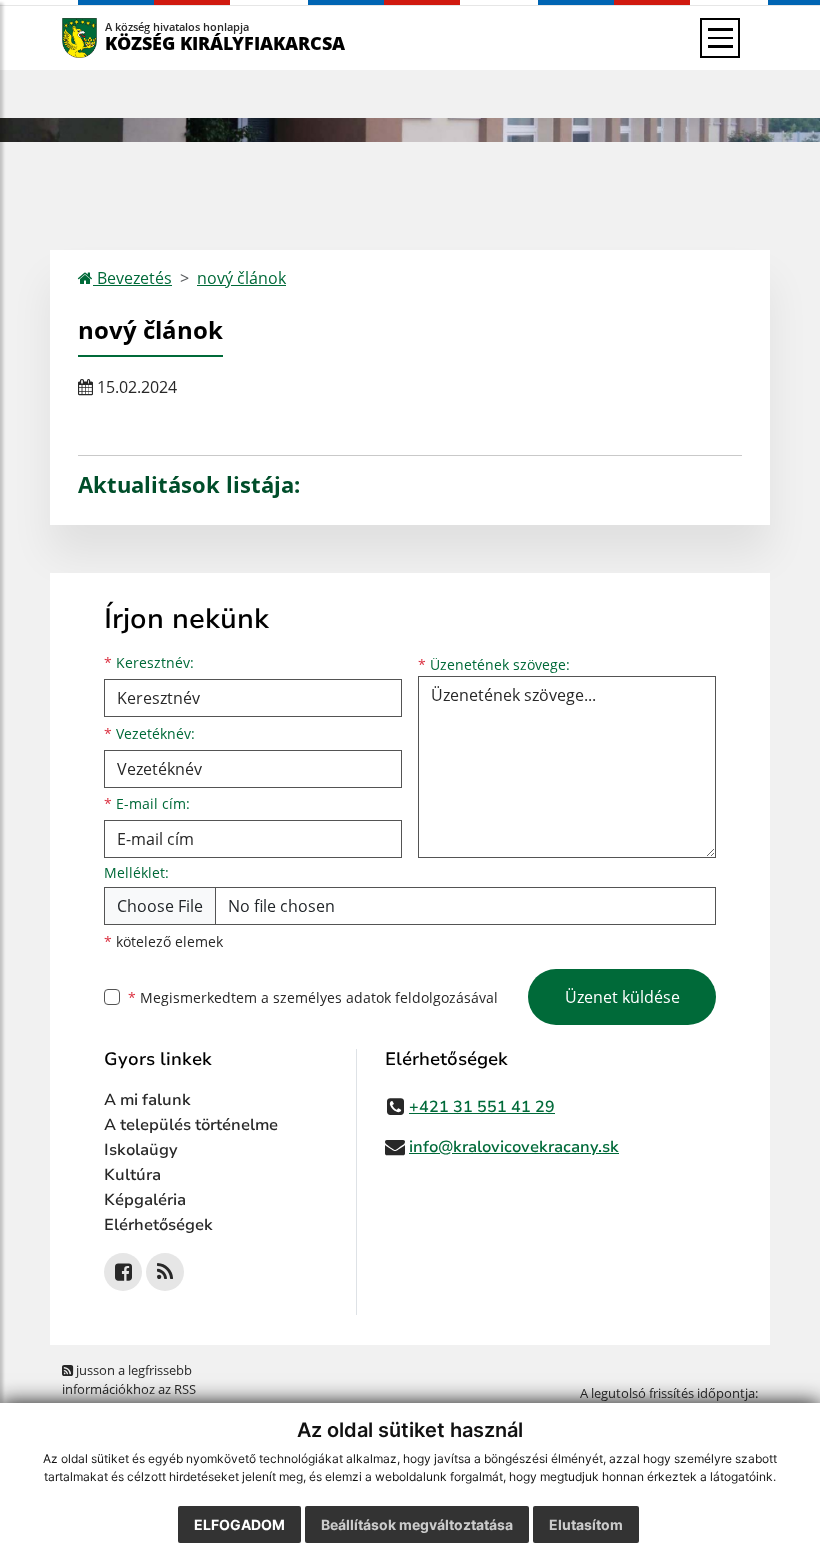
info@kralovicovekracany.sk (514, 1147)
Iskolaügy (141, 1150)
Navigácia (109, 37)
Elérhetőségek (158, 1225)
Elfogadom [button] (239, 1524)
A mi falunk (147, 1100)
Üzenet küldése (622, 997)
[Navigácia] (720, 38)
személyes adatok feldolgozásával (385, 997)
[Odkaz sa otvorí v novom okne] (123, 1272)
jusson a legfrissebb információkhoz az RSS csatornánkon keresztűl (132, 1389)
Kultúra (132, 1175)
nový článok (241, 278)
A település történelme (191, 1125)
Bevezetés (132, 278)
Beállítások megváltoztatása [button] (417, 1524)
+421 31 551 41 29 (482, 1107)
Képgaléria (145, 1200)
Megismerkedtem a (313, 997)
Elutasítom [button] (586, 1524)
